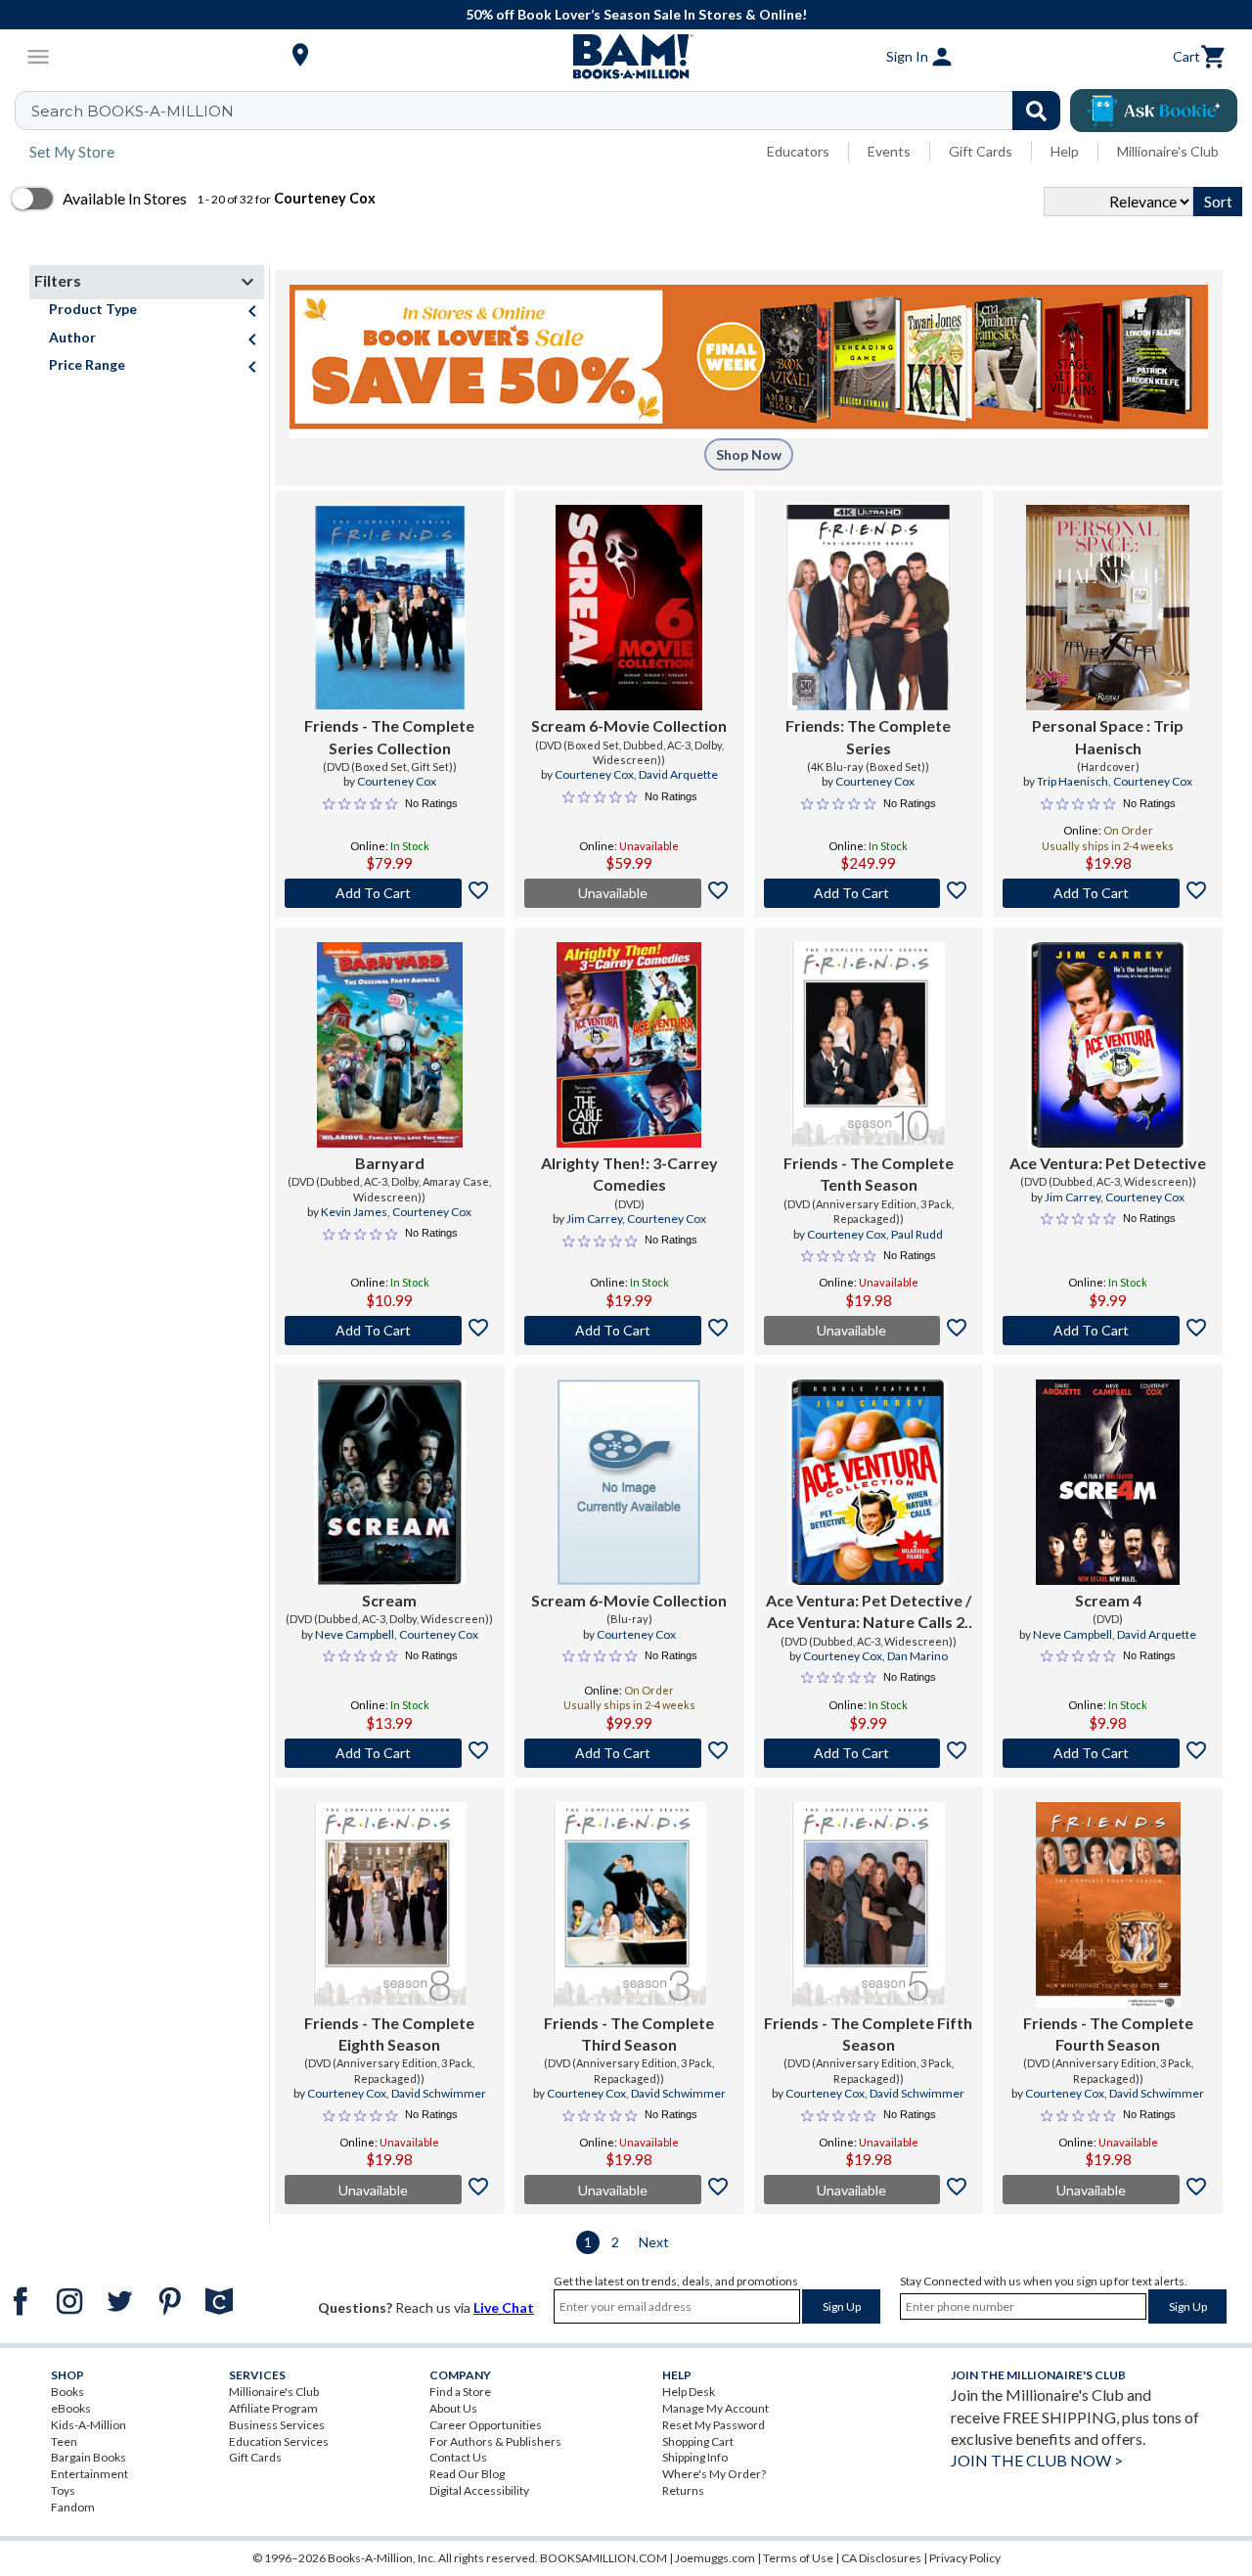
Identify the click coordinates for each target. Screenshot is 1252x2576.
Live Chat (504, 2307)
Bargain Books (89, 2457)
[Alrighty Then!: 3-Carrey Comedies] (628, 1045)
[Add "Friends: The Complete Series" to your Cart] (869, 893)
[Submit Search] (1036, 111)
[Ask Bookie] (1154, 111)
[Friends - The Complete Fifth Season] (868, 1905)
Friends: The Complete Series (868, 736)
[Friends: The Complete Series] (868, 608)
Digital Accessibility (479, 2490)
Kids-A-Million (89, 2425)
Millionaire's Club (1168, 151)
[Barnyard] (389, 1045)
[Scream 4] (1108, 1482)
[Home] (626, 57)
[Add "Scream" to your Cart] (390, 1753)
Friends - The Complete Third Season (629, 2034)
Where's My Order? (714, 2474)
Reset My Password (714, 2425)
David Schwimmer (439, 2093)
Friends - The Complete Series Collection (389, 736)
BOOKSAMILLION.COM (604, 2558)
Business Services (277, 2425)
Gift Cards (981, 151)
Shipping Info (695, 2457)
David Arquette (678, 774)
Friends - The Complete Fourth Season (1108, 2034)
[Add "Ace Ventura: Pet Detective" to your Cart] (1108, 1331)
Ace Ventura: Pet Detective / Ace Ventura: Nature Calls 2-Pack (869, 1612)
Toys (63, 2490)
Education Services (279, 2441)
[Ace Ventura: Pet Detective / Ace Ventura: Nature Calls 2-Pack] (868, 1482)
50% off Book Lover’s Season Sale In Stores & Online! (636, 14)
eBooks (71, 2408)
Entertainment (89, 2474)
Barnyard (390, 1163)
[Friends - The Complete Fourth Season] (1108, 1905)
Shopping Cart (698, 2441)
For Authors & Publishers (495, 2441)
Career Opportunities (486, 2425)
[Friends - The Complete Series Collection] (390, 608)
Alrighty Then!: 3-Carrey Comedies (629, 1174)
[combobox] (550, 111)
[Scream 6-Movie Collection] (629, 608)
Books (67, 2392)
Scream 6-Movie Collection (629, 725)
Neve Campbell (355, 1634)
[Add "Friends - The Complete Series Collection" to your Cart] (390, 893)
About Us (453, 2408)
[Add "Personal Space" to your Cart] (1108, 893)
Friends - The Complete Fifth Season (868, 2034)
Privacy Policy (965, 2558)
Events (889, 151)
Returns (683, 2490)
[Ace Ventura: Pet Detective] (1108, 1045)
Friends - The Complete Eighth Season (389, 2034)
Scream (389, 1600)
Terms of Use (798, 2558)
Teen (64, 2441)
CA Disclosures (881, 2558)
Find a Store (460, 2392)
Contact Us (458, 2457)
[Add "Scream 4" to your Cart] (1108, 1753)
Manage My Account (715, 2408)
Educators (798, 151)
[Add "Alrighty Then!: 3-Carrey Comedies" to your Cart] (629, 1331)
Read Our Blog (467, 2474)
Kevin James (354, 1212)
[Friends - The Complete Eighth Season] (390, 1905)
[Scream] (390, 1482)
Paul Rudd (917, 1234)
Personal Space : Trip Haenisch (1108, 736)
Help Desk (689, 2392)
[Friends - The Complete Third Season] (629, 1905)
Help (1065, 151)
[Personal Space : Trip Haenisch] (1108, 608)
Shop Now (749, 454)
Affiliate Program (273, 2408)
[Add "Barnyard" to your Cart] (390, 1331)
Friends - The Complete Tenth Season (869, 1174)
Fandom (73, 2507)
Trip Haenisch (1073, 781)
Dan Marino (917, 1656)
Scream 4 (1108, 1600)
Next (654, 2242)
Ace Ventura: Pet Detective (1108, 1163)
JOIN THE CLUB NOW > (1037, 2460)
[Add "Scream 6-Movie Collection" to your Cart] (629, 1753)
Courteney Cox (397, 781)
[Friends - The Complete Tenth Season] (868, 1045)
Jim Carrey (594, 1219)
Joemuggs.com (715, 2558)
